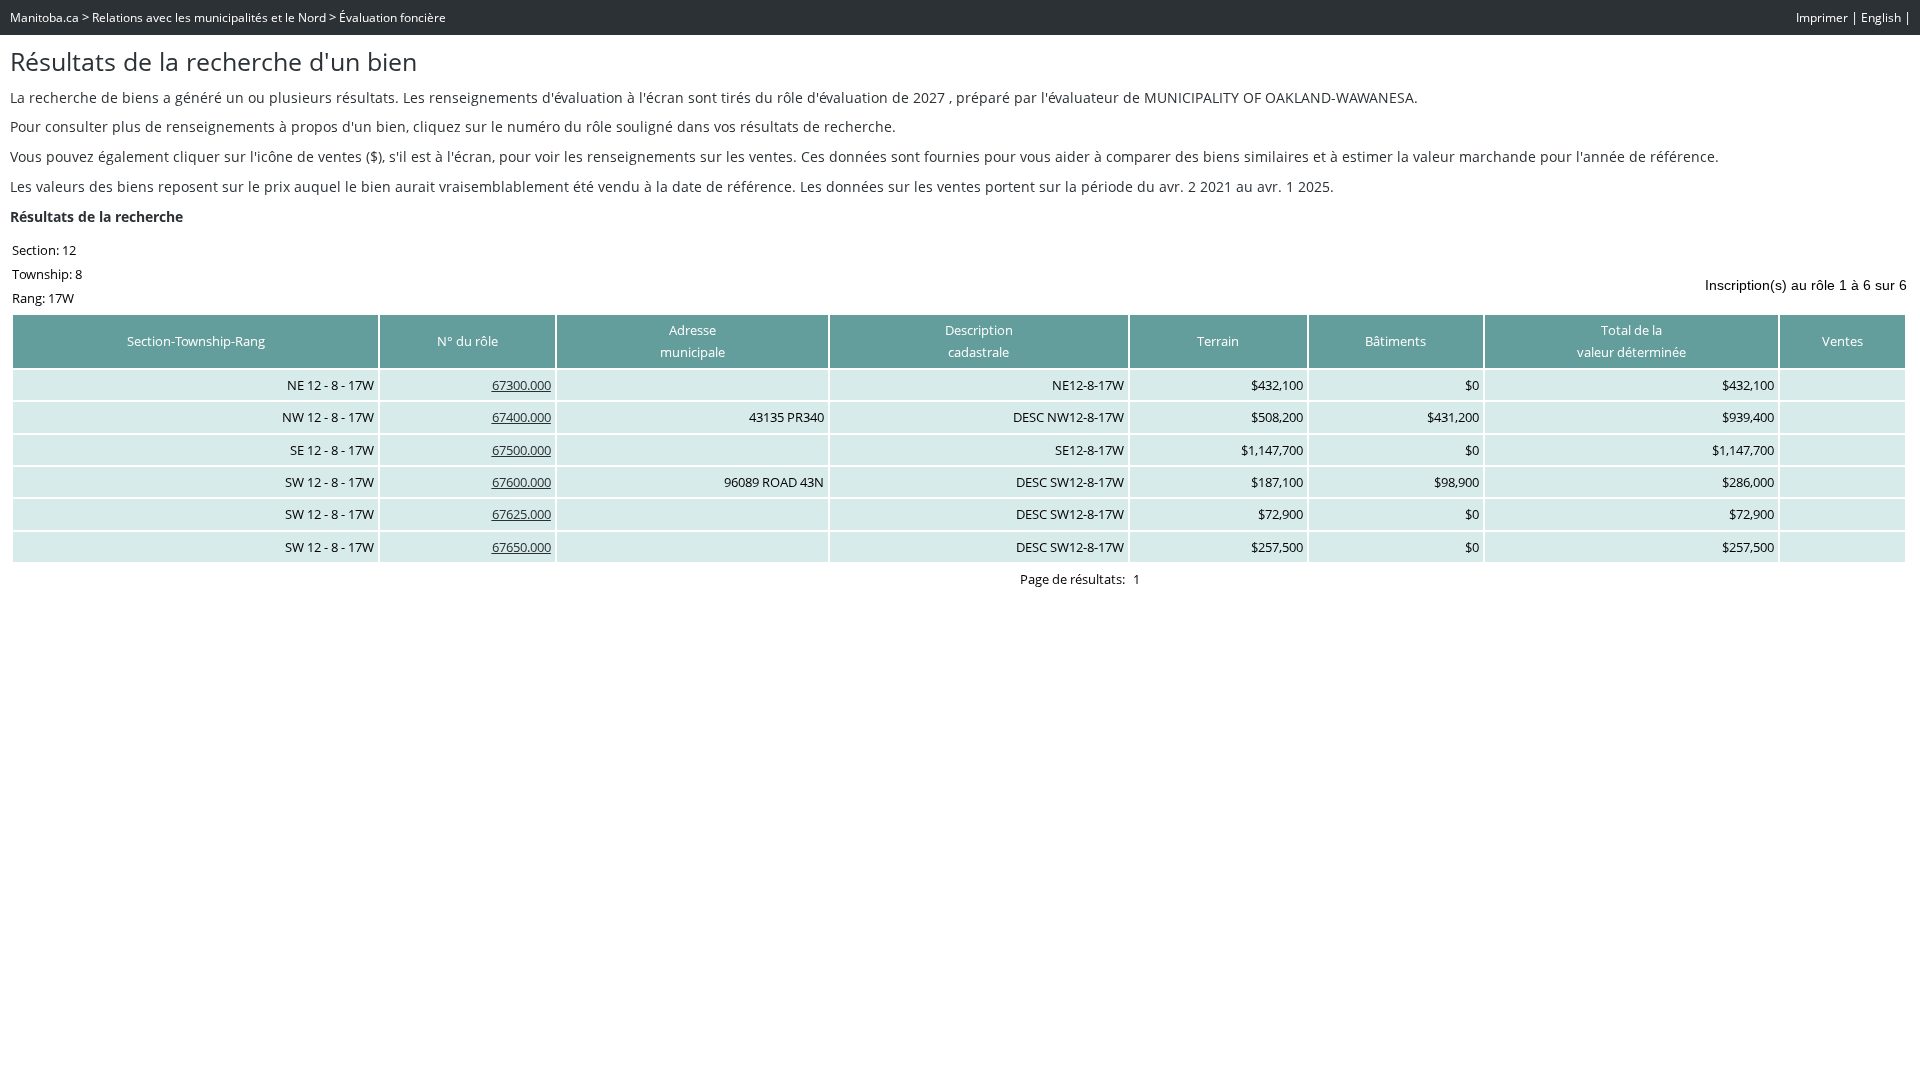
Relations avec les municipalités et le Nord (209, 17)
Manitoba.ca (44, 17)
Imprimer (1822, 17)
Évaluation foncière (392, 17)
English (1881, 17)
